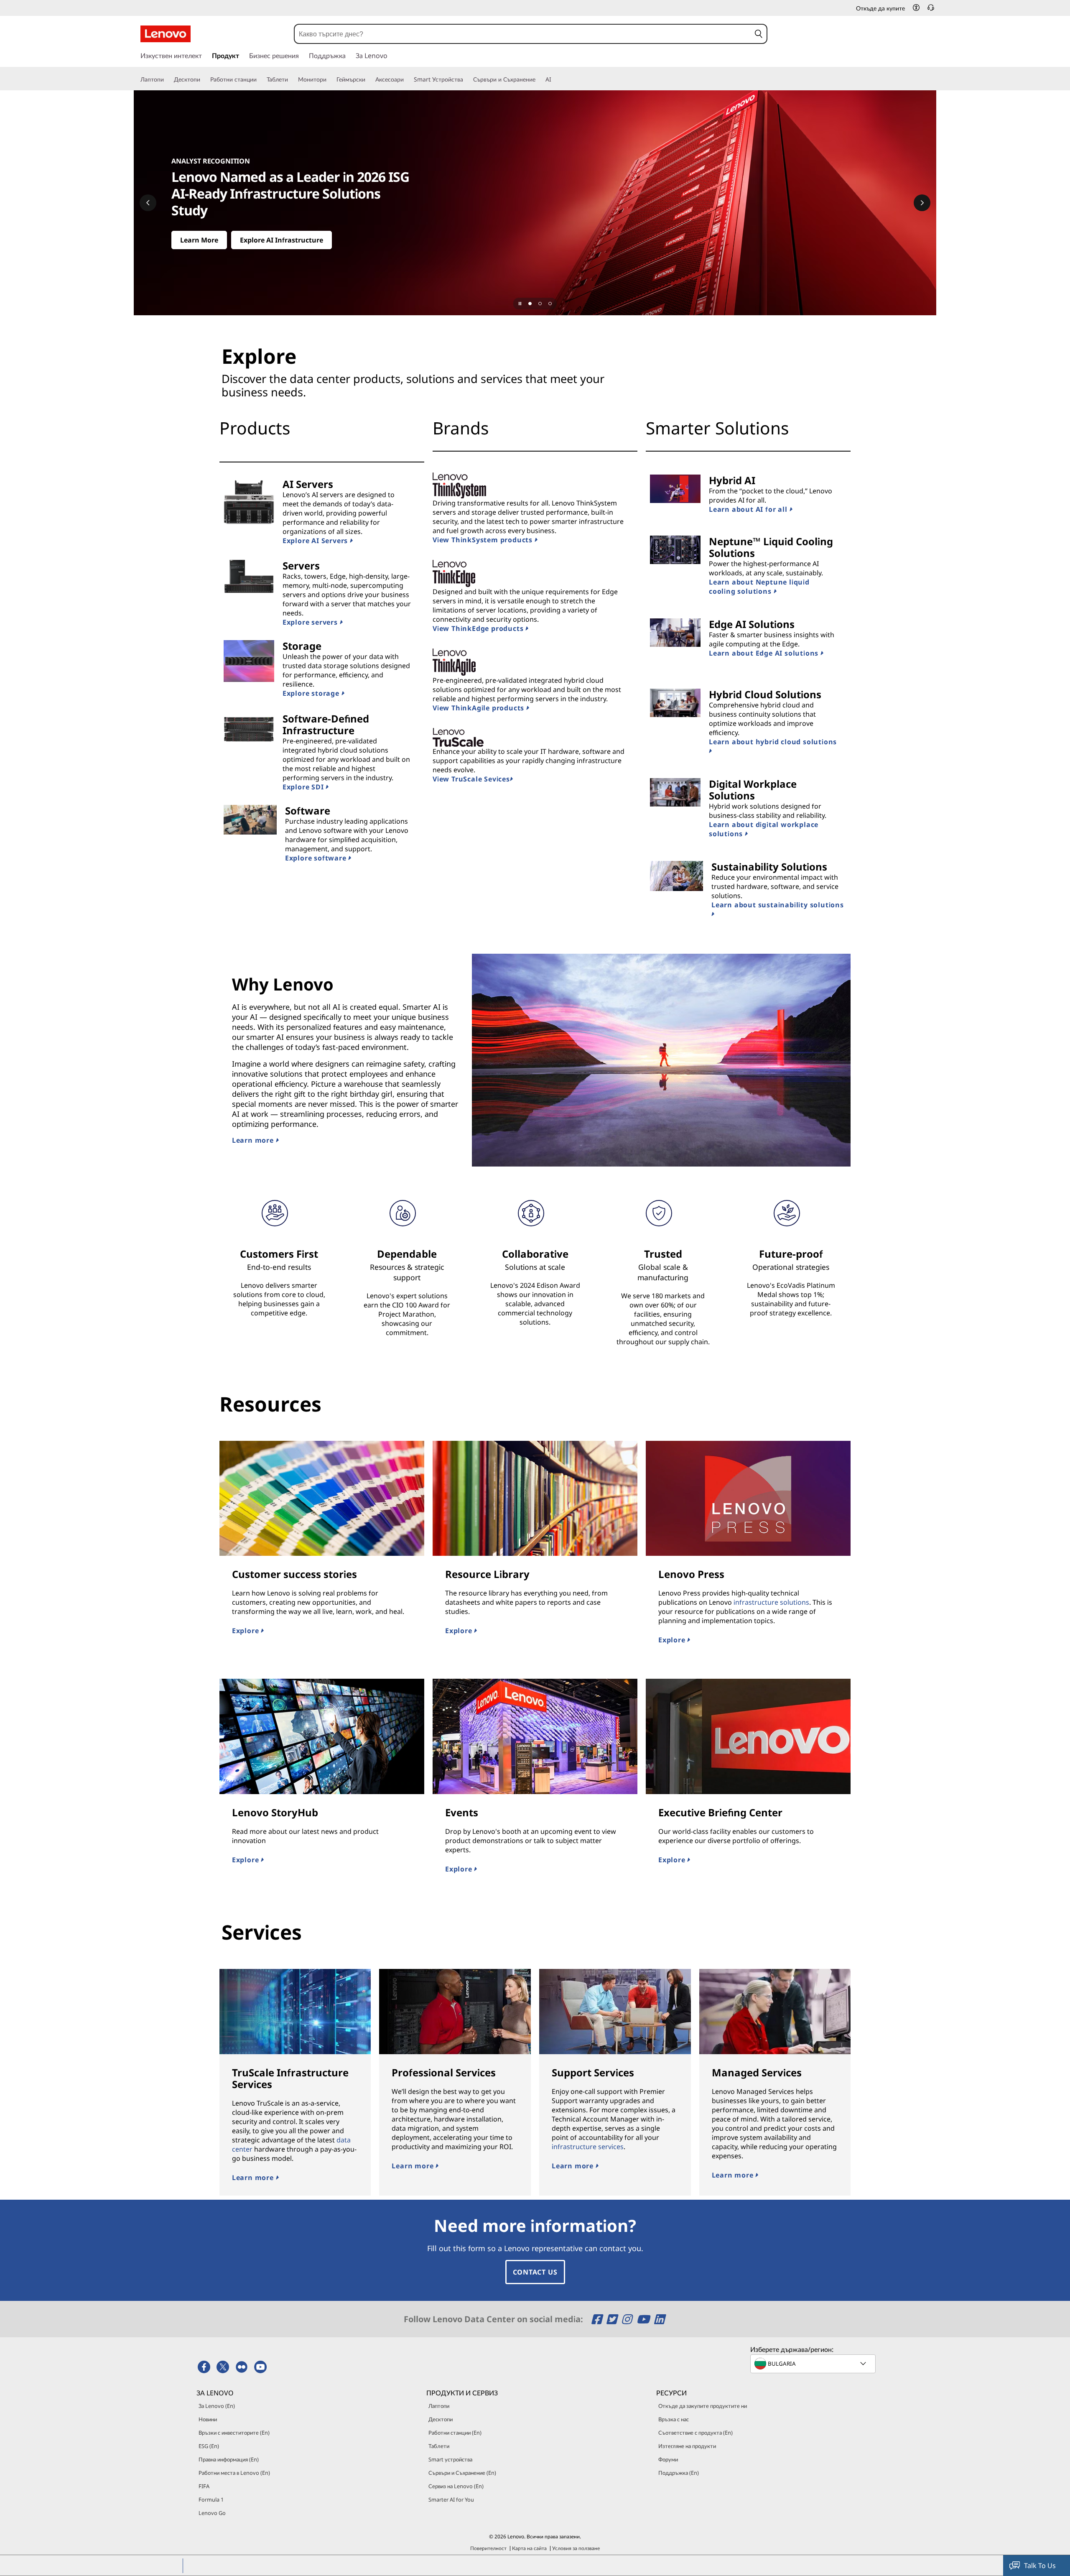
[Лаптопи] (167, 79)
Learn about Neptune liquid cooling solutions (759, 587)
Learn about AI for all (749, 509)
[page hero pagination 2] (540, 304)
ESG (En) (209, 2446)
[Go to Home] (166, 34)
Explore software (317, 858)
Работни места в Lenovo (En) (234, 2473)
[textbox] (814, 2364)
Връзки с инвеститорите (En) (234, 2433)
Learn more (254, 1140)
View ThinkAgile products (479, 708)
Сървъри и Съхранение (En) (462, 2473)
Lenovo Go (212, 2513)
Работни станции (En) (455, 2433)
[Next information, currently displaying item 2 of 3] (922, 203)
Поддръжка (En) (679, 2473)
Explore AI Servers (316, 541)
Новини (208, 2419)
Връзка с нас (674, 2419)
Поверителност (488, 2548)
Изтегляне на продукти (687, 2446)
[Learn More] (535, 203)
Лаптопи (439, 2406)
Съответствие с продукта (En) (695, 2433)
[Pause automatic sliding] (520, 304)
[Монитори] (330, 79)
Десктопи (441, 2419)
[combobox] (522, 34)
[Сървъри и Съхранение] (539, 79)
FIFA (204, 2486)
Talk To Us (1040, 2566)
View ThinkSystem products (484, 540)
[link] (931, 10)
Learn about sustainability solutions (778, 905)
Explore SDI (304, 787)
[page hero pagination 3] (550, 304)
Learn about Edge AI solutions (765, 653)
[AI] (555, 79)
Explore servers (311, 622)
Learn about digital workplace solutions (764, 829)
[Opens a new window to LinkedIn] (659, 2319)
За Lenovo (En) (217, 2406)
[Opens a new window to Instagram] (628, 2319)
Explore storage (312, 693)
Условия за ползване (576, 2548)
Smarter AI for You (451, 2499)
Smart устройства (450, 2459)
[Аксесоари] (407, 79)
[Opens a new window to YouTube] (644, 2319)
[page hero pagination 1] (530, 304)
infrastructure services (588, 2147)
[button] (916, 8)
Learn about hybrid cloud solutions (773, 742)
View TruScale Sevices (471, 779)
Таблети (439, 2446)
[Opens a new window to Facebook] (598, 2319)
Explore (246, 1631)
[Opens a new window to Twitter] (613, 2319)
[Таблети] (291, 79)
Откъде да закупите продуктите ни (703, 2406)
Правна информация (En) (229, 2459)
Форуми (668, 2459)
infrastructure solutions (771, 1602)
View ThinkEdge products (479, 628)
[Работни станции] (260, 79)
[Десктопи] (204, 79)
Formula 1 (211, 2499)
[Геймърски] (369, 79)
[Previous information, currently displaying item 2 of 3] (148, 203)
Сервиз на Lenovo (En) (456, 2486)
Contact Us (535, 2272)
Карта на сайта (529, 2548)
